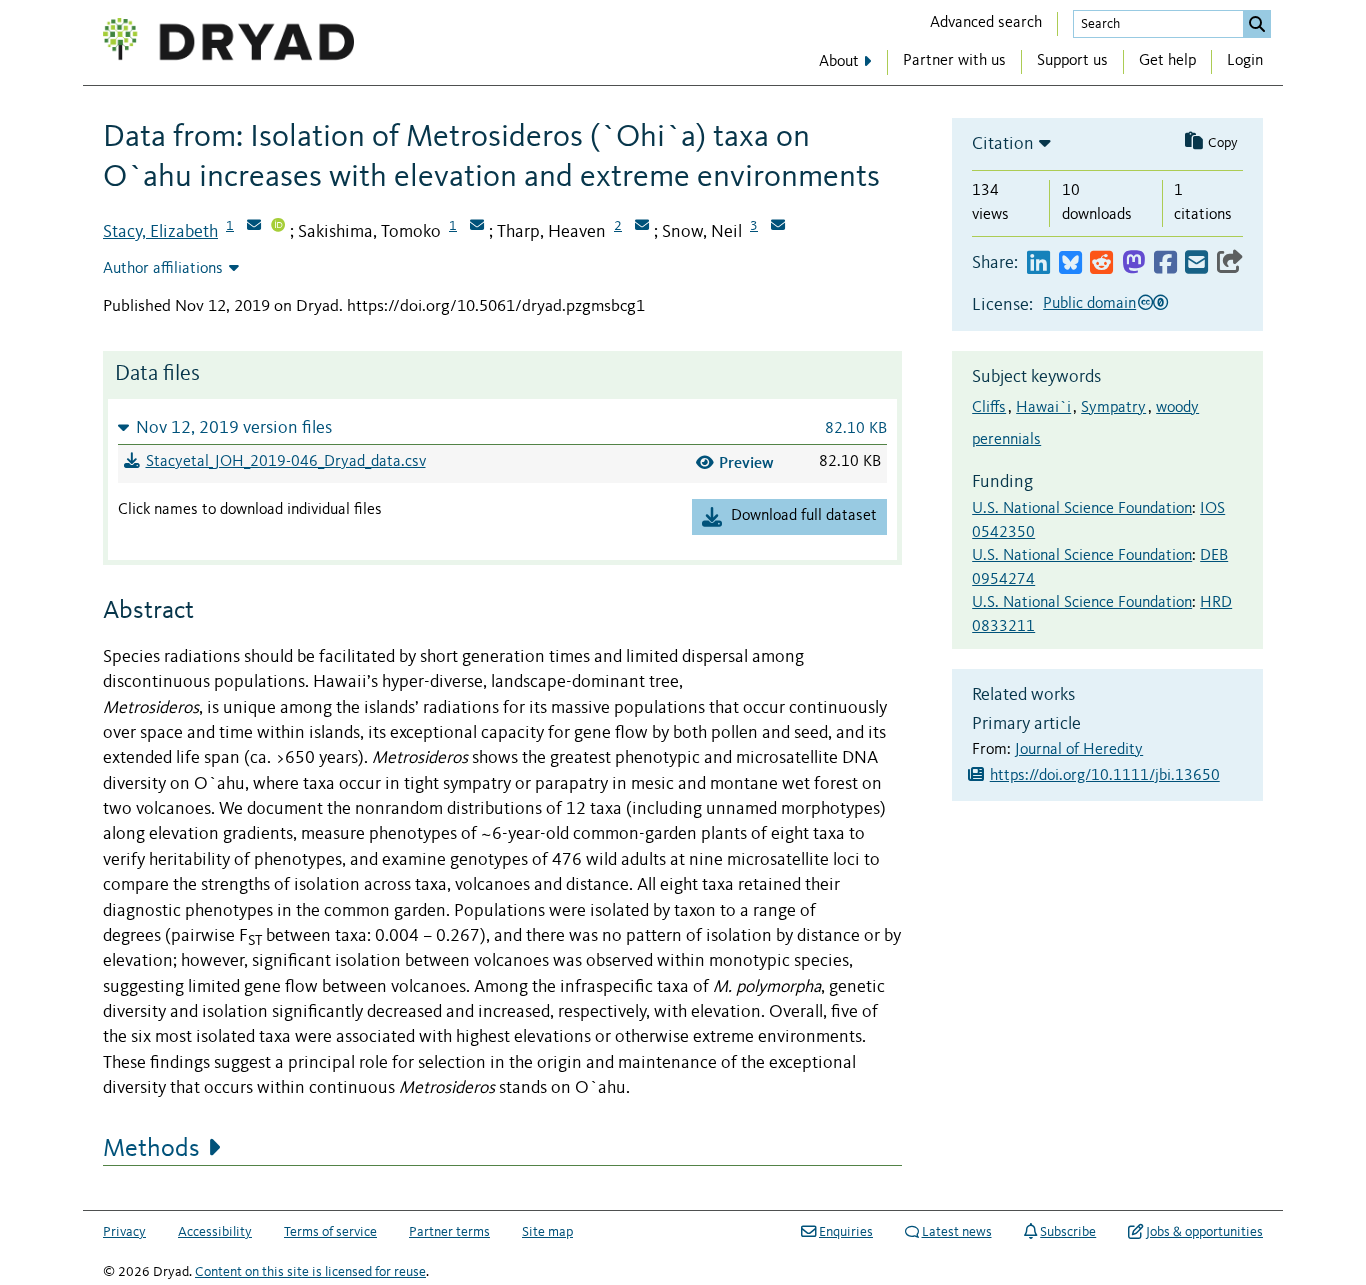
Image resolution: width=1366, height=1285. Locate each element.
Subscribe (1068, 1232)
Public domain (1089, 304)
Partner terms (449, 1232)
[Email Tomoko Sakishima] (477, 227)
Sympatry (1113, 408)
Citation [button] (1003, 144)
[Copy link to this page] (1230, 263)
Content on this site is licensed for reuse (310, 1272)
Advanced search (986, 23)
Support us (1072, 61)
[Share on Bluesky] (1070, 263)
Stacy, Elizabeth (160, 232)
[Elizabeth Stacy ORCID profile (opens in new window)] (278, 227)
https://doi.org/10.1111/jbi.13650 (1105, 776)
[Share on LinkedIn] (1038, 263)
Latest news (957, 1232)
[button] (502, 427)
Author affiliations (163, 269)
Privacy (124, 1232)
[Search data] (1257, 24)
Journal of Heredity (1079, 750)
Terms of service (330, 1232)
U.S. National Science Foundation (1082, 509)
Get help (1167, 61)
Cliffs (989, 408)
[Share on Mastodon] (1133, 263)
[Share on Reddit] (1101, 263)
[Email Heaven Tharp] (642, 227)
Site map (547, 1232)
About (839, 62)
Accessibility (215, 1232)
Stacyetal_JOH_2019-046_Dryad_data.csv (286, 462)
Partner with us (954, 61)
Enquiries (846, 1232)
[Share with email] (1196, 263)
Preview (746, 462)
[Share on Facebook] (1165, 263)
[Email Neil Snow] (778, 227)
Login (1245, 61)
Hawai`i (1043, 408)
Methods (151, 1149)
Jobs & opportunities (1204, 1232)
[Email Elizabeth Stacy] (254, 227)
